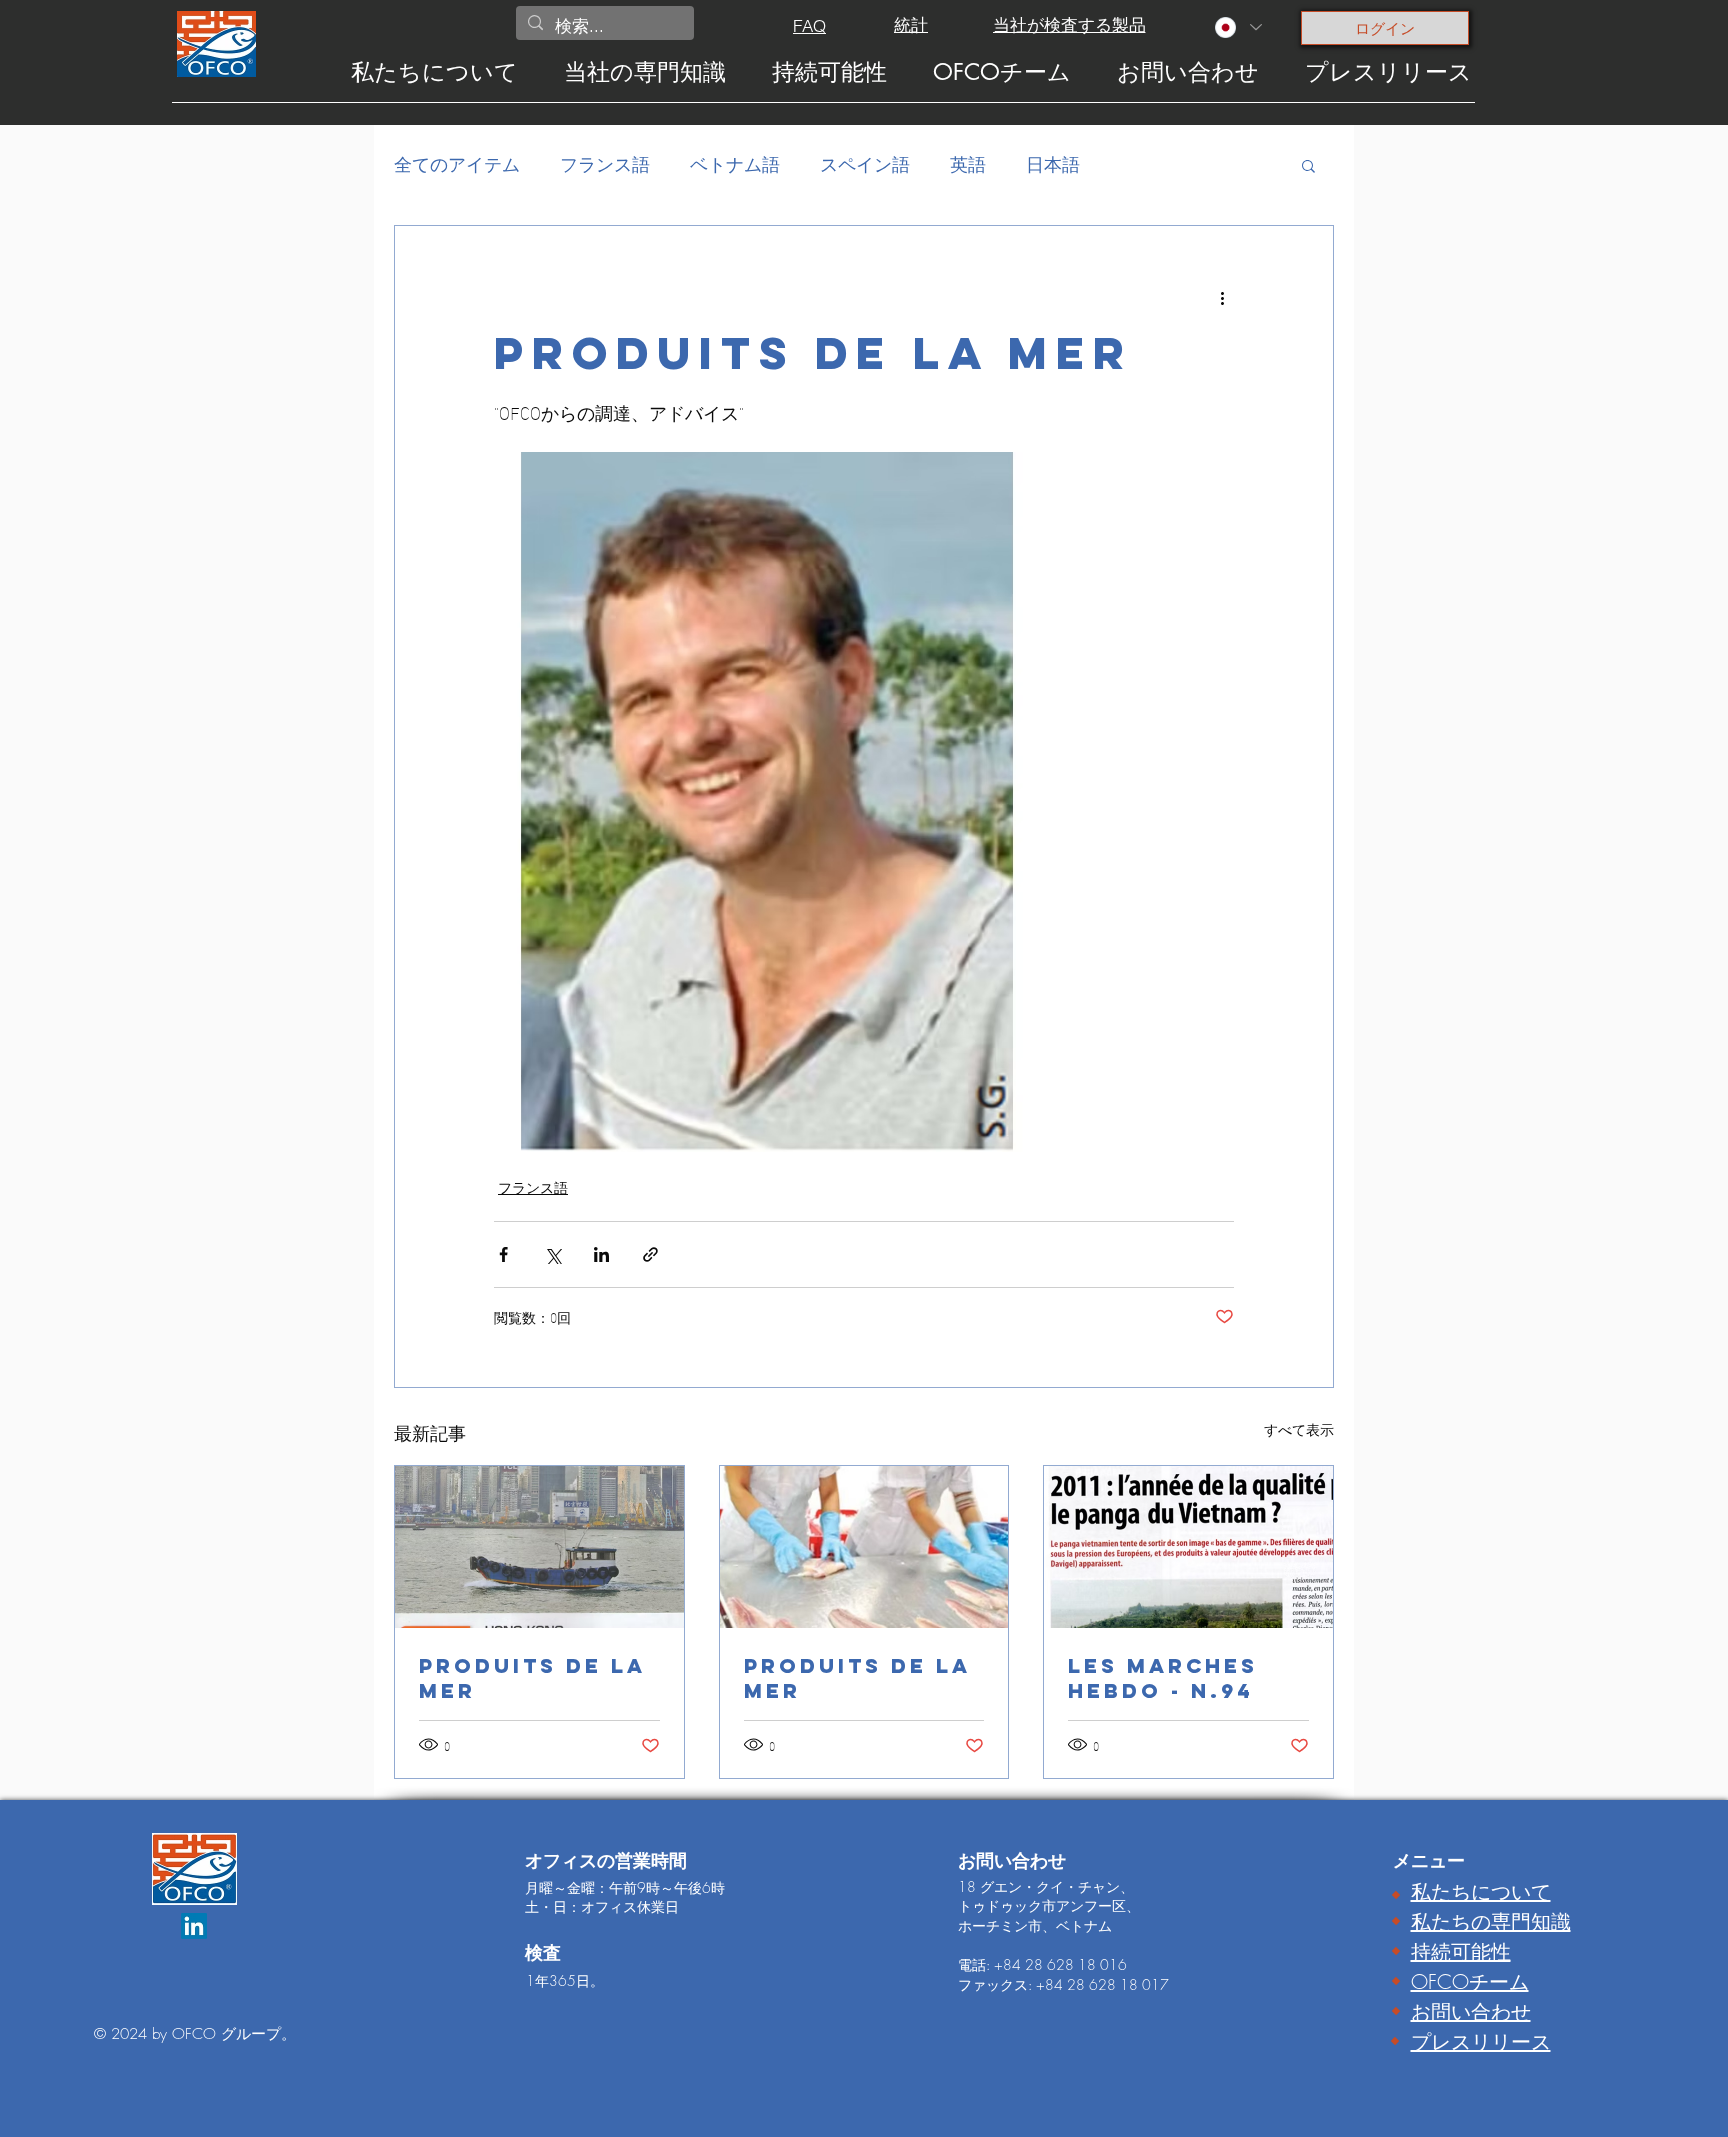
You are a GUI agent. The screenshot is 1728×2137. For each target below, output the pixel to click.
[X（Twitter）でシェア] (552, 1254)
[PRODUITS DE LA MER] (539, 1547)
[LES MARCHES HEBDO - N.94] (1188, 1547)
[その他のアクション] (1222, 298)
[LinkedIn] (194, 1926)
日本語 (1053, 164)
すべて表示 (1299, 1429)
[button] (1308, 165)
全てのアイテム (457, 164)
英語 (968, 164)
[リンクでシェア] (650, 1254)
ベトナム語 (735, 164)
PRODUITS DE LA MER (532, 1678)
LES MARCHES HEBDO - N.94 (1163, 1678)
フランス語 (605, 164)
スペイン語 (865, 164)
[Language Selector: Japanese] (1237, 27)
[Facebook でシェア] (503, 1254)
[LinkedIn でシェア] (601, 1254)
